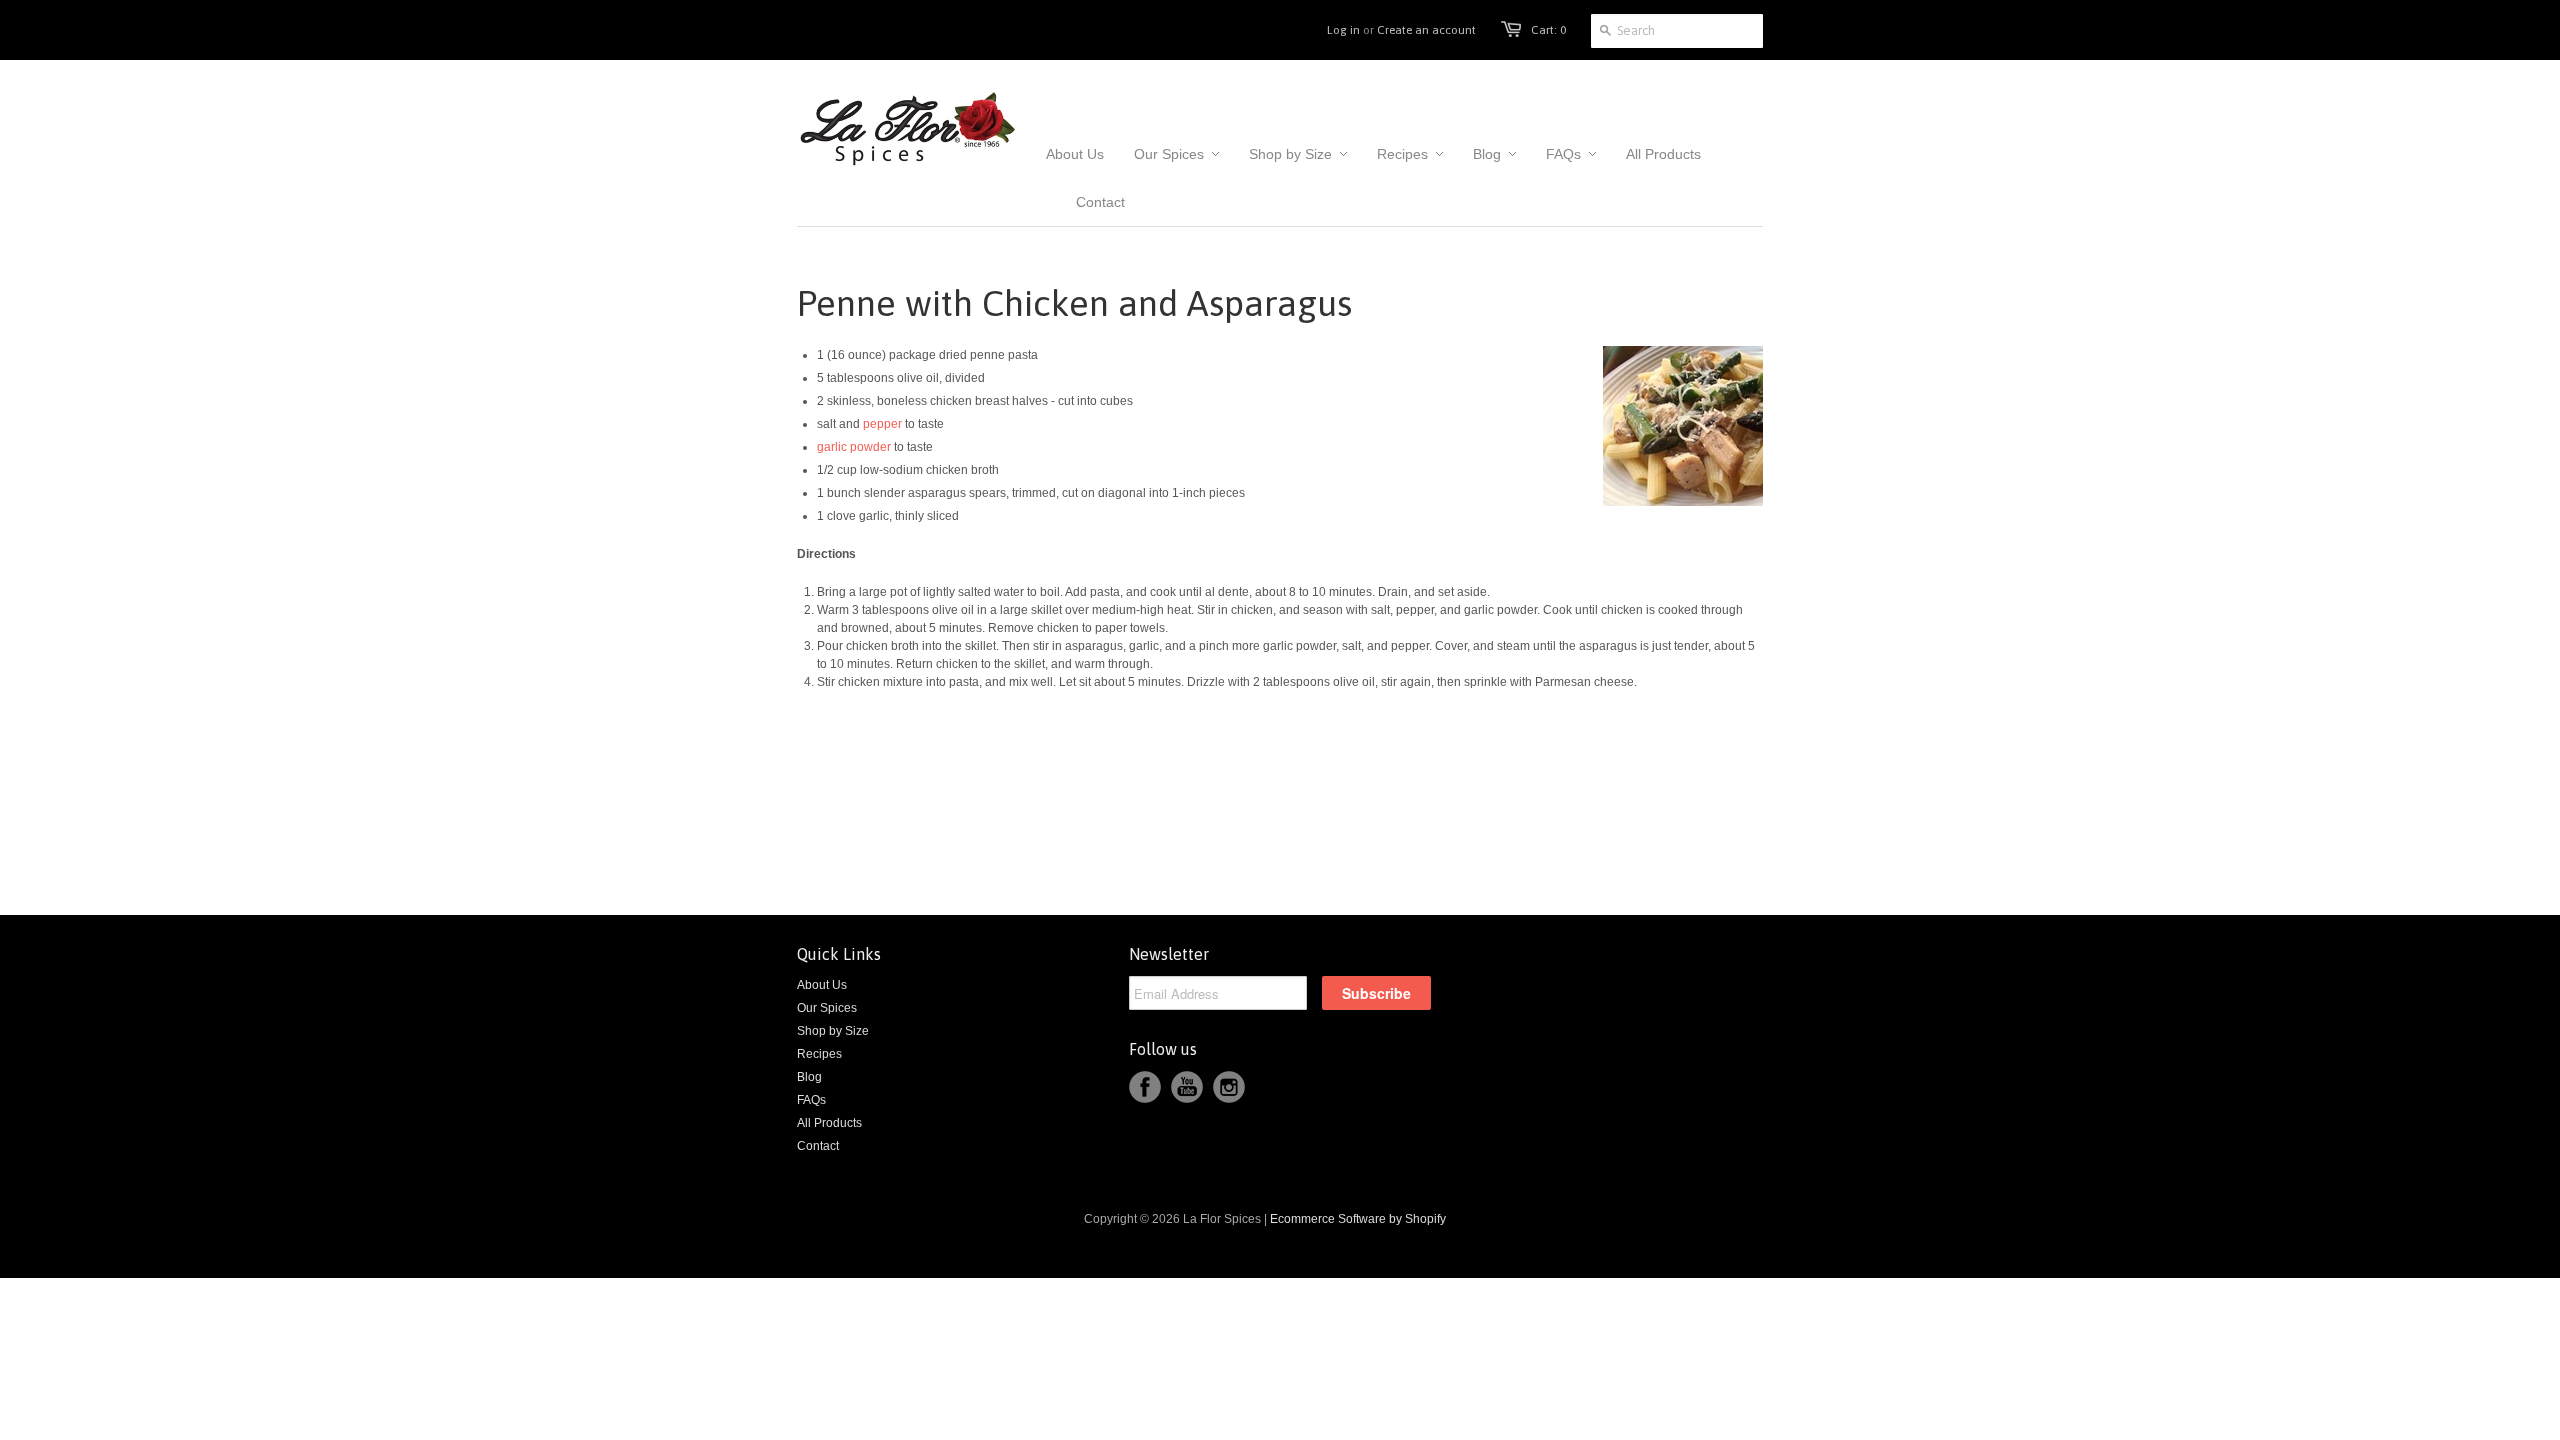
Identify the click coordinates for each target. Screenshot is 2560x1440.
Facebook (1145, 1087)
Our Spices (827, 1008)
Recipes (819, 1054)
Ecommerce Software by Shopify (1358, 1219)
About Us (822, 985)
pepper (881, 424)
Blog (809, 1077)
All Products (829, 1123)
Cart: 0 (1548, 30)
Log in (1343, 30)
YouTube (1187, 1087)
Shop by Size (833, 1031)
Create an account (1426, 30)
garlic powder (854, 447)
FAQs (811, 1100)
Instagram (1229, 1087)
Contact (818, 1146)
